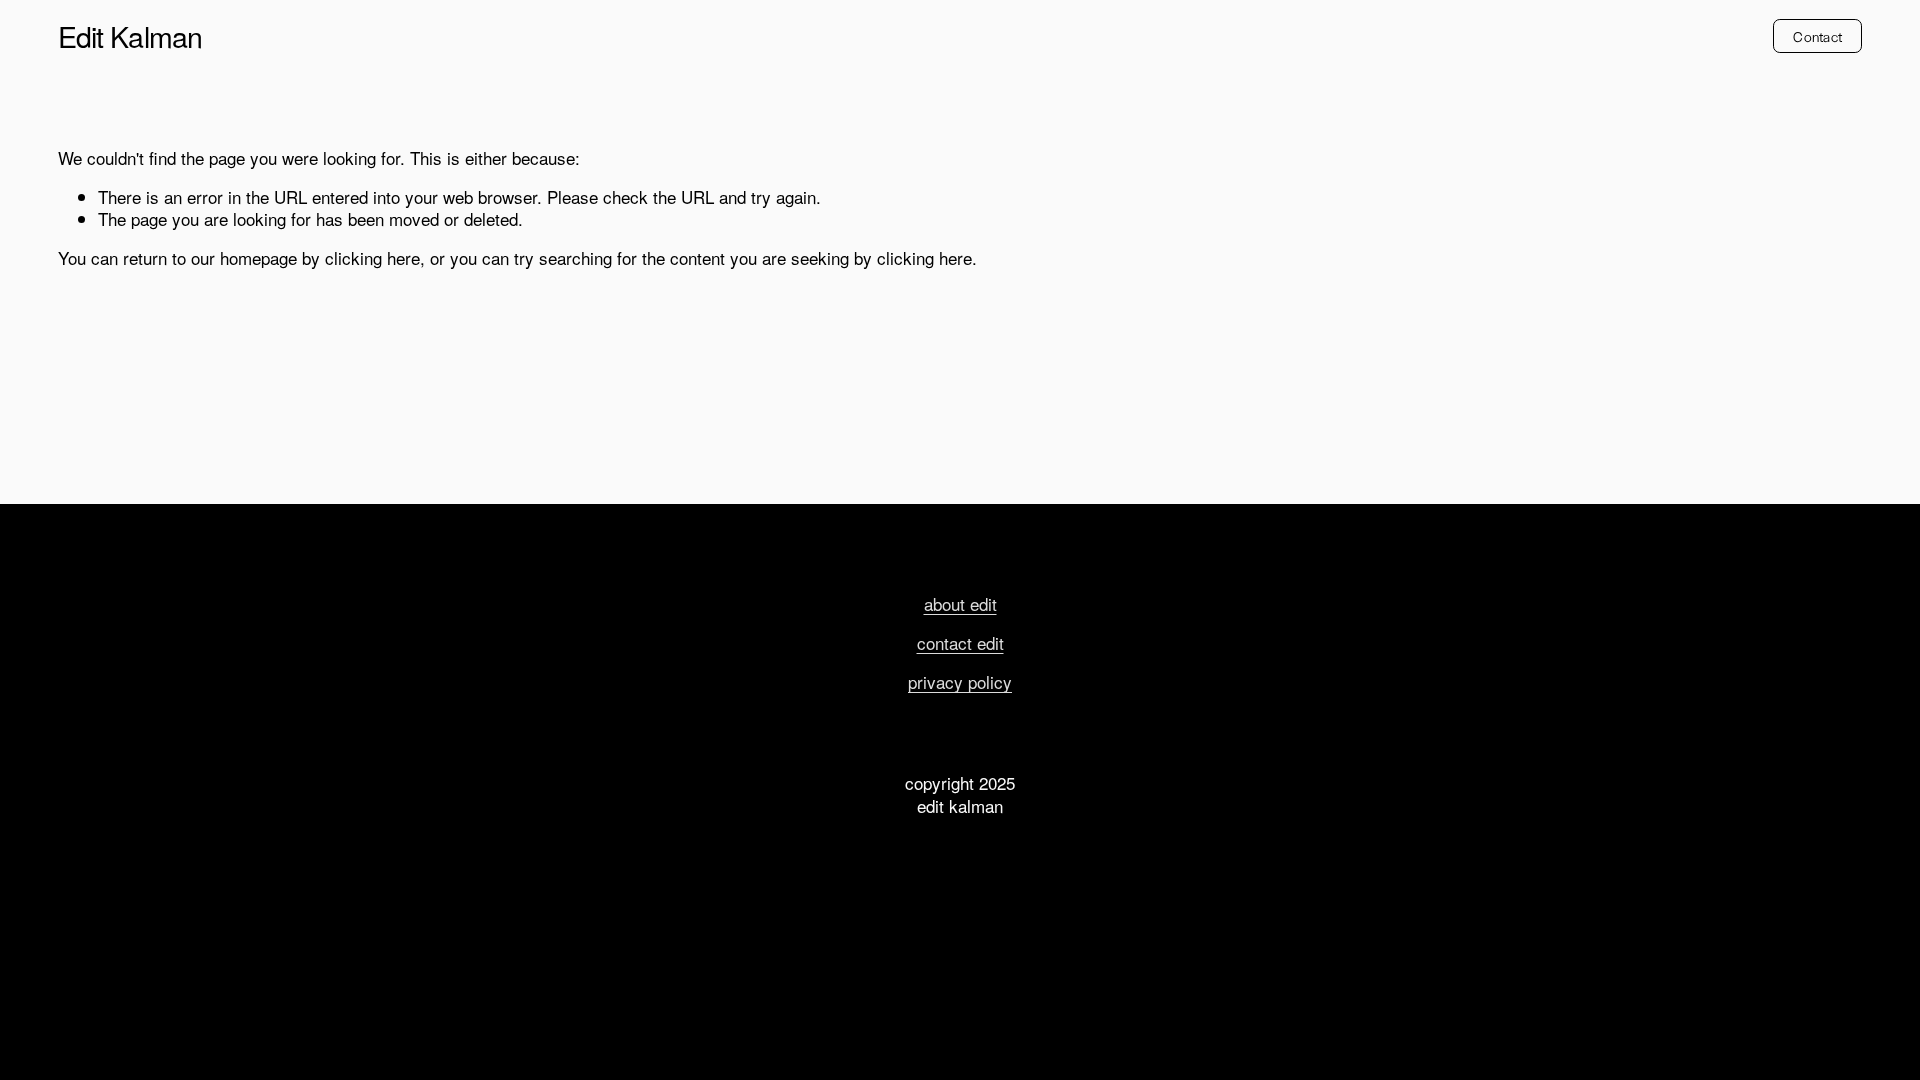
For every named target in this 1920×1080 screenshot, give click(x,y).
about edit (960, 604)
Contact (1817, 36)
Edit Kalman (130, 35)
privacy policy (960, 682)
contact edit (960, 643)
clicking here (372, 257)
